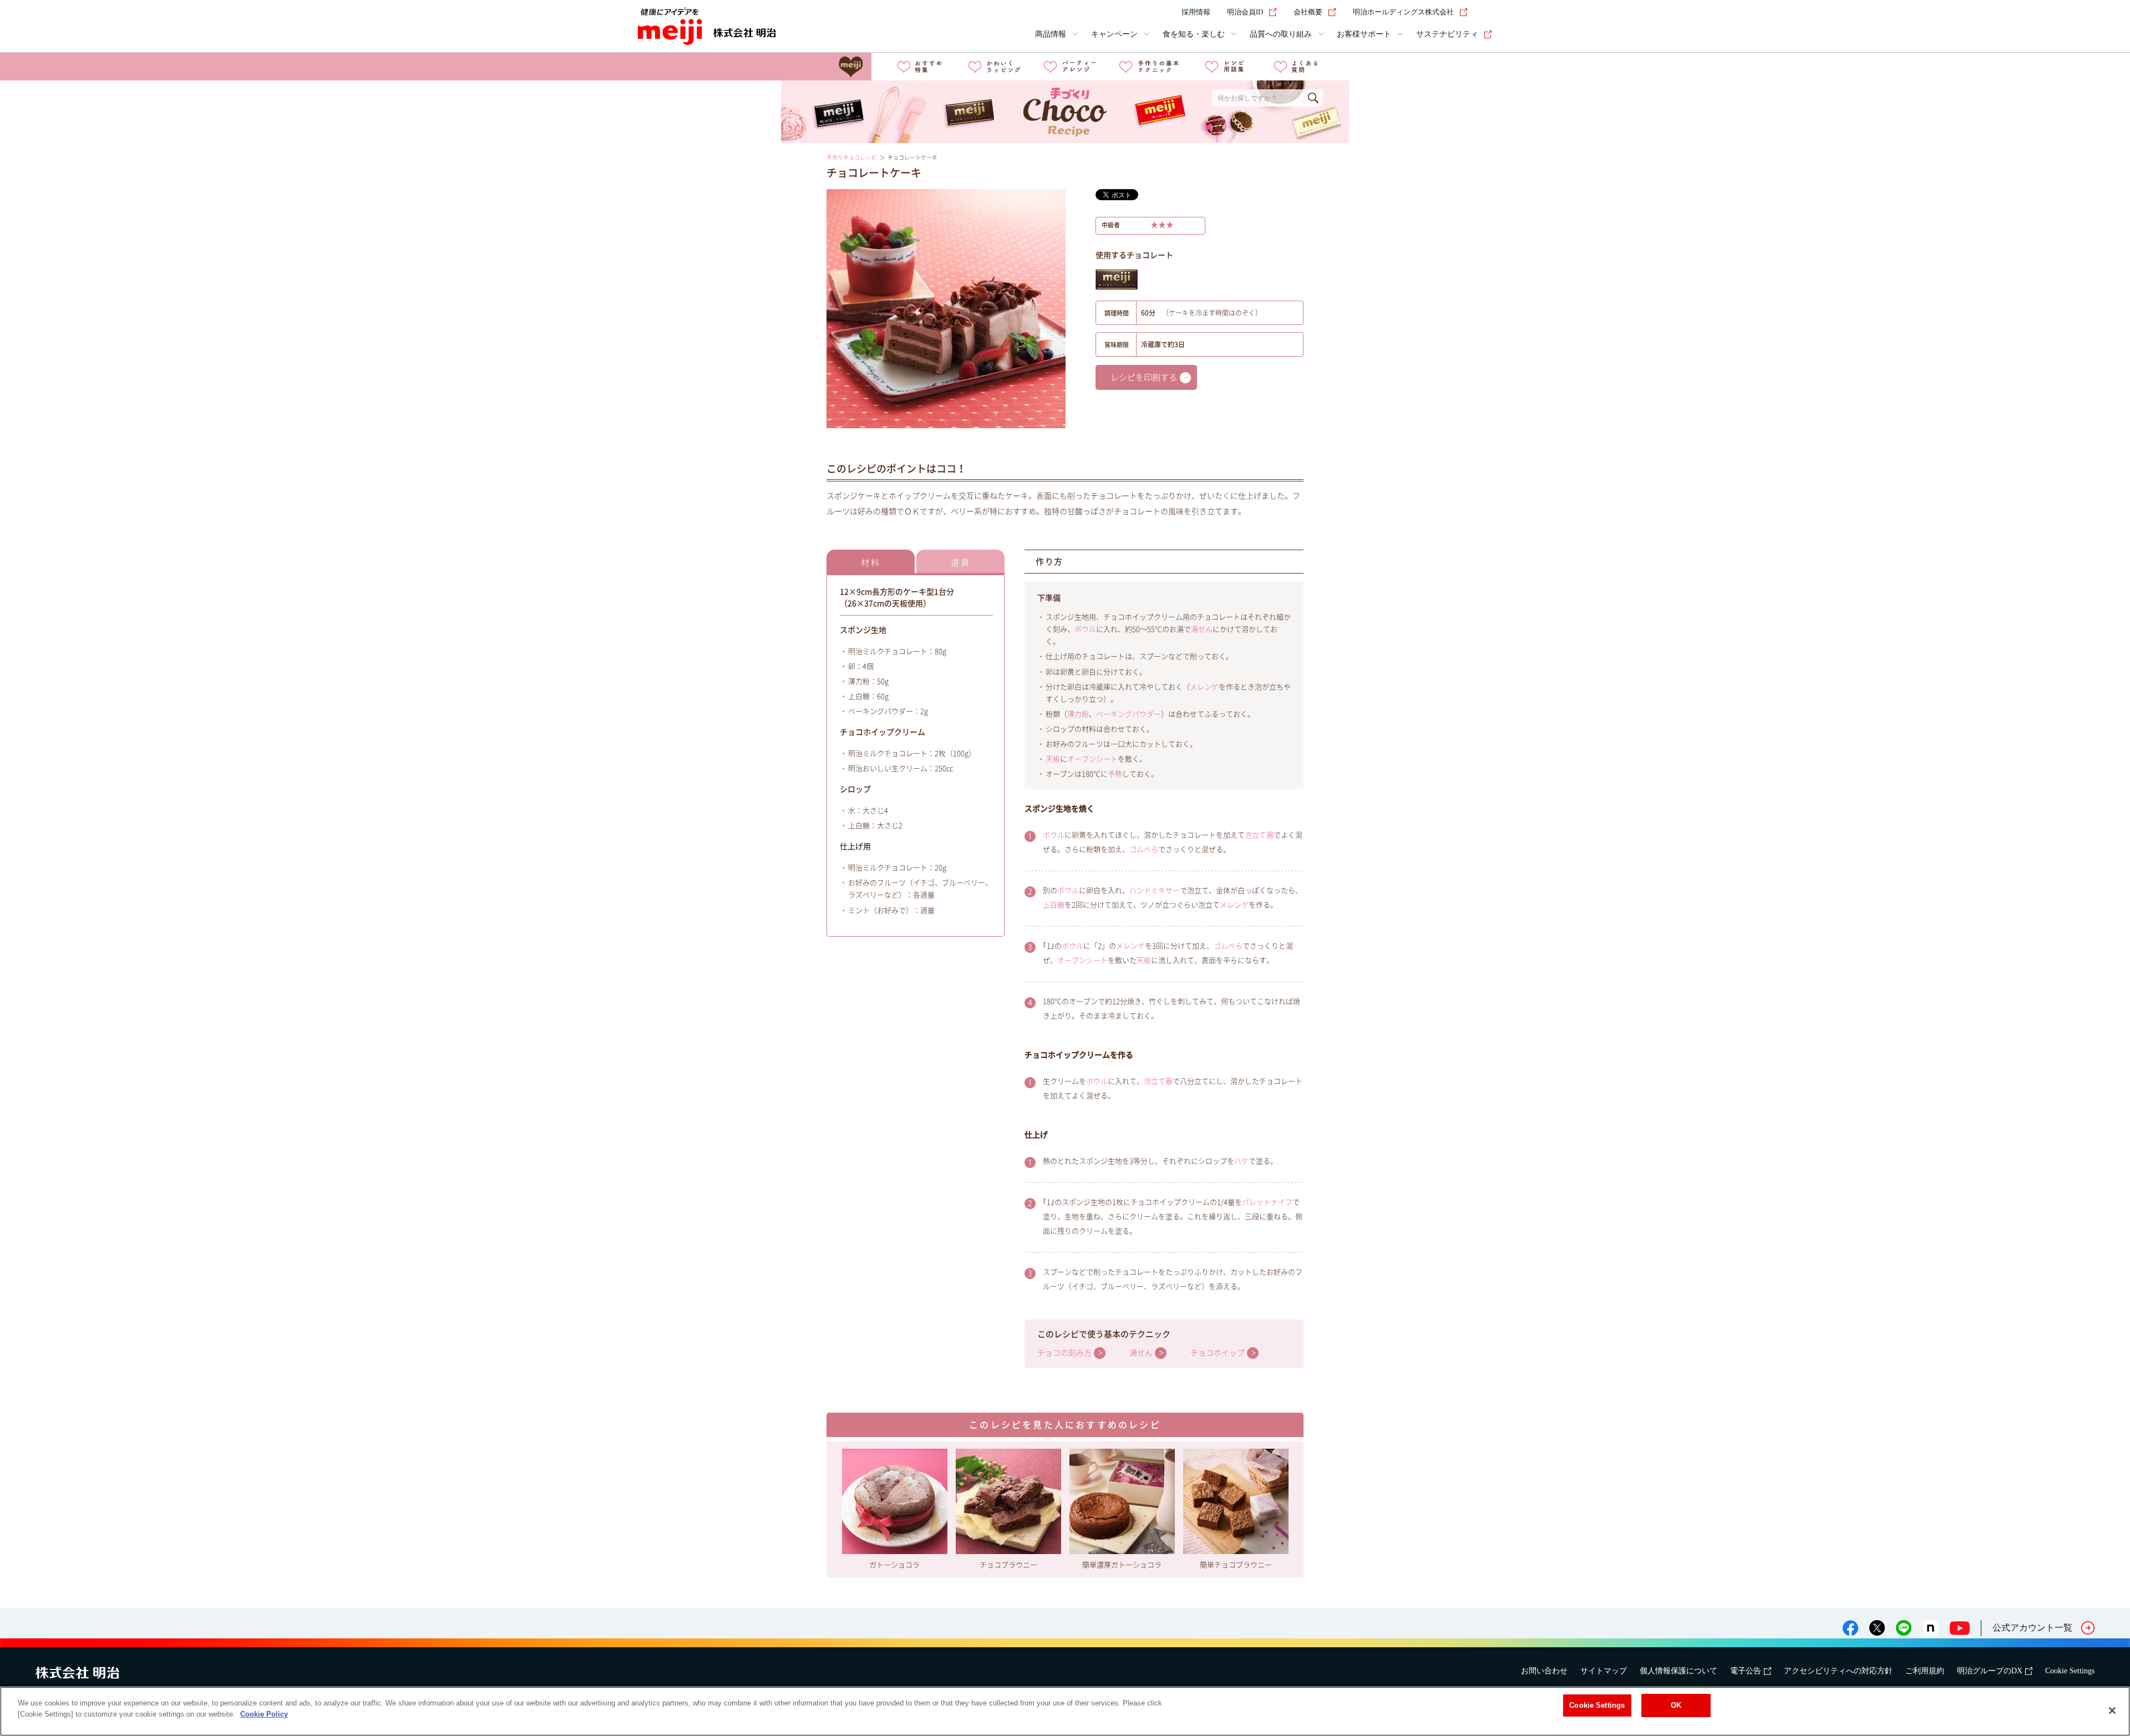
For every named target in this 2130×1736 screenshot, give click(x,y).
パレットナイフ (1267, 1202)
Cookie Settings (2070, 1671)
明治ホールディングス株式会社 (1403, 12)
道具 (961, 563)
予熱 (1115, 774)
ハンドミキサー (1155, 890)
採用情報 (1196, 12)
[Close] (2112, 1710)
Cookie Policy (264, 1714)
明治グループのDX (1990, 1671)
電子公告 (1746, 1671)
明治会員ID (1245, 12)
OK (1676, 1705)
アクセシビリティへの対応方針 (1838, 1671)
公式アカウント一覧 (2032, 1628)
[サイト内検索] (1485, 12)
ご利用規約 (1925, 1671)
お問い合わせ (1544, 1671)
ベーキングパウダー (1129, 714)
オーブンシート (1092, 759)
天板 (1053, 759)
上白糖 (1054, 905)
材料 (871, 563)
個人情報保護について (1678, 1671)
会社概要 (1308, 12)
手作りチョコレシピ (851, 158)
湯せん (1202, 629)
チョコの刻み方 (1064, 1353)
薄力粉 (1078, 714)
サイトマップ (1604, 1671)
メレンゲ (1204, 687)
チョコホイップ (1218, 1353)
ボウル (1085, 629)
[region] (1065, 1711)
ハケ (1241, 1161)
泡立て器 (1259, 835)
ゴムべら (1144, 849)
